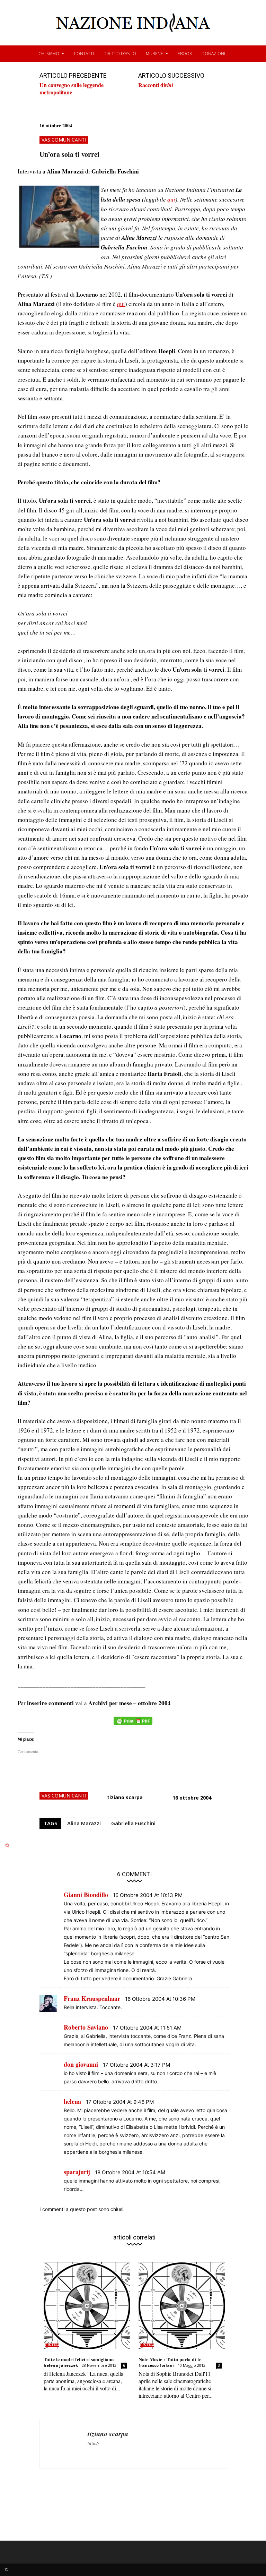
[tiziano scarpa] (64, 2444)
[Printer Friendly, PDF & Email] (133, 1724)
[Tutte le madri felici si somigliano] (87, 2305)
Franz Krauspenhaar (92, 1998)
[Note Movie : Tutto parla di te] (182, 2305)
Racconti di (156, 85)
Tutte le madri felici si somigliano (79, 2359)
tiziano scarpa (125, 1797)
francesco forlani (156, 2365)
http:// (93, 2443)
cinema (52, 2345)
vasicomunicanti (64, 140)
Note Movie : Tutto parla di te (170, 2359)
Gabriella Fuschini (133, 1823)
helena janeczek (61, 2365)
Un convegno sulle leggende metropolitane (72, 88)
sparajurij (77, 2172)
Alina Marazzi (84, 1823)
